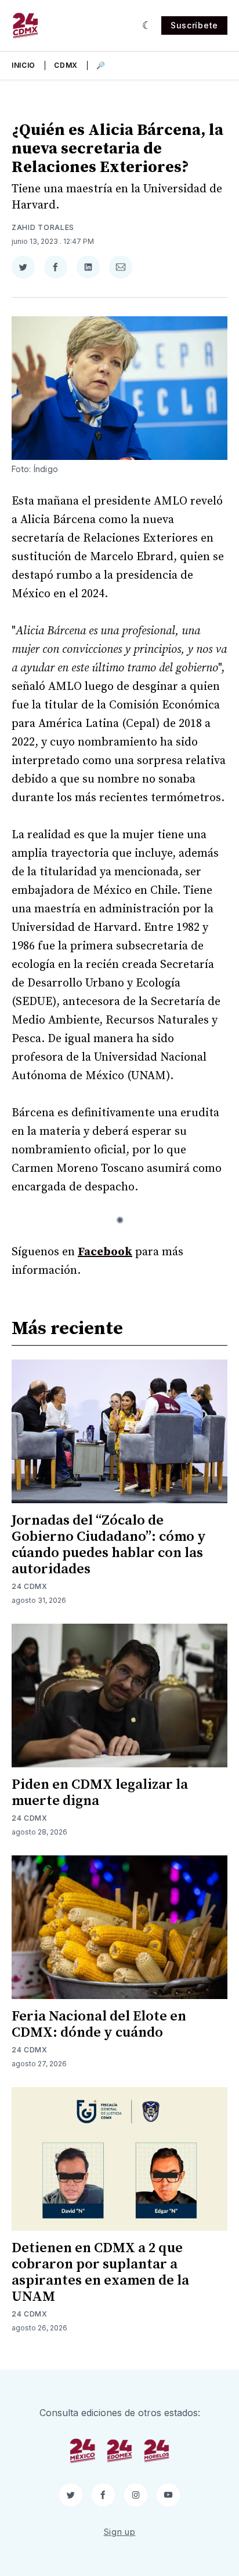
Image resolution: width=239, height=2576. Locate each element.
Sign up (120, 2532)
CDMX (66, 65)
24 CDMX (30, 1586)
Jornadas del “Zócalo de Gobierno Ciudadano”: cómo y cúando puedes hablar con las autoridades (109, 1545)
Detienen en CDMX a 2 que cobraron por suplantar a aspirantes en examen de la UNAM (100, 2272)
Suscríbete (194, 25)
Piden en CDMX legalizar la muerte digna (100, 1793)
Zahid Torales (43, 227)
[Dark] (147, 25)
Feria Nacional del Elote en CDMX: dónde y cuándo (99, 2025)
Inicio (23, 65)
